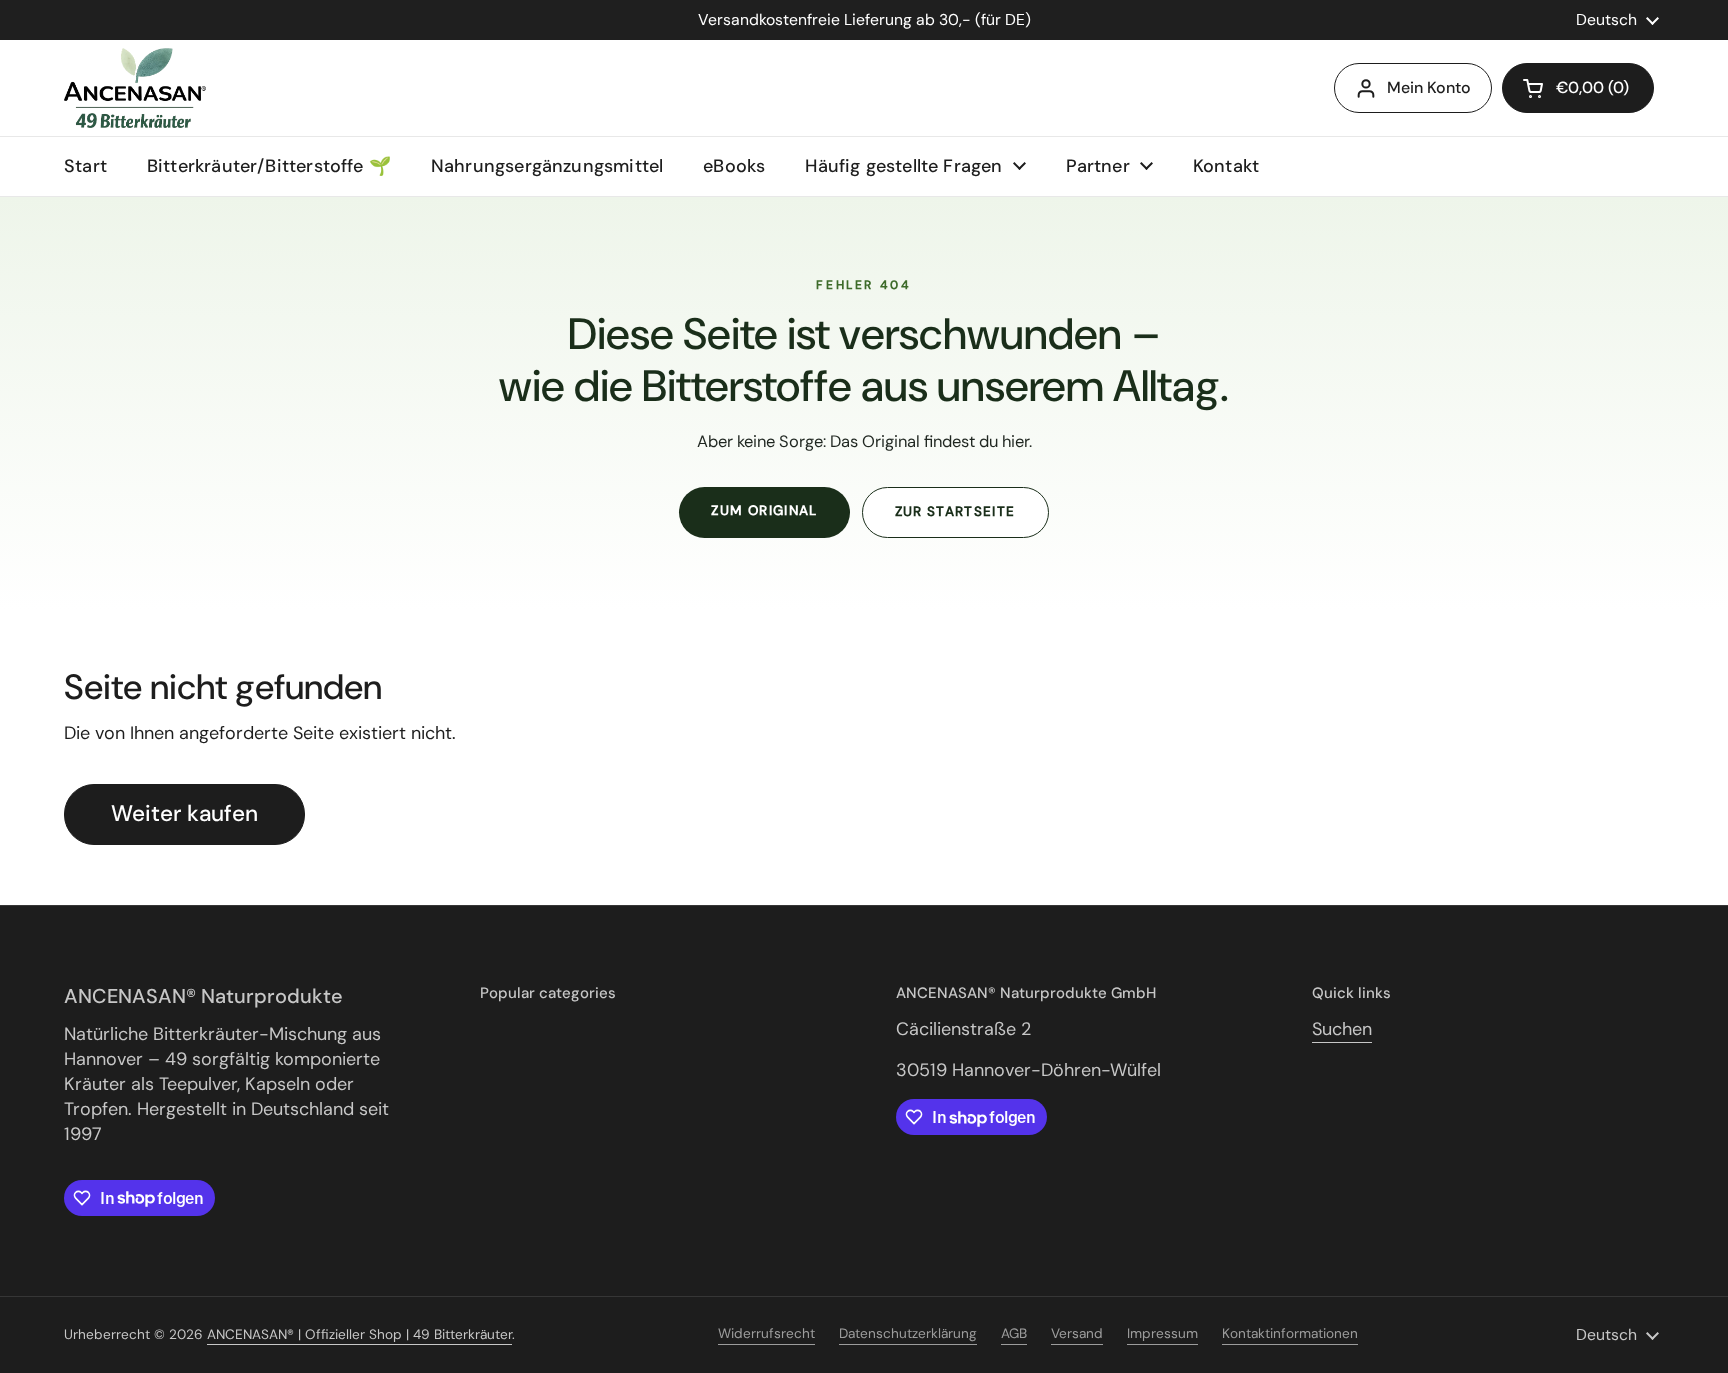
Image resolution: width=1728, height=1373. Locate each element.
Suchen (1342, 1029)
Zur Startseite (955, 511)
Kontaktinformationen (1290, 1333)
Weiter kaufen (184, 813)
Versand (1077, 1333)
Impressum (1162, 1333)
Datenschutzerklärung (908, 1333)
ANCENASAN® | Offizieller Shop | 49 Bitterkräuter (359, 1334)
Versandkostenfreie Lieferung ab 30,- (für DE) (864, 20)
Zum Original (764, 510)
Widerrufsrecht (766, 1333)
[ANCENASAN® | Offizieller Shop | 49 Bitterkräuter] (135, 88)
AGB (1014, 1333)
